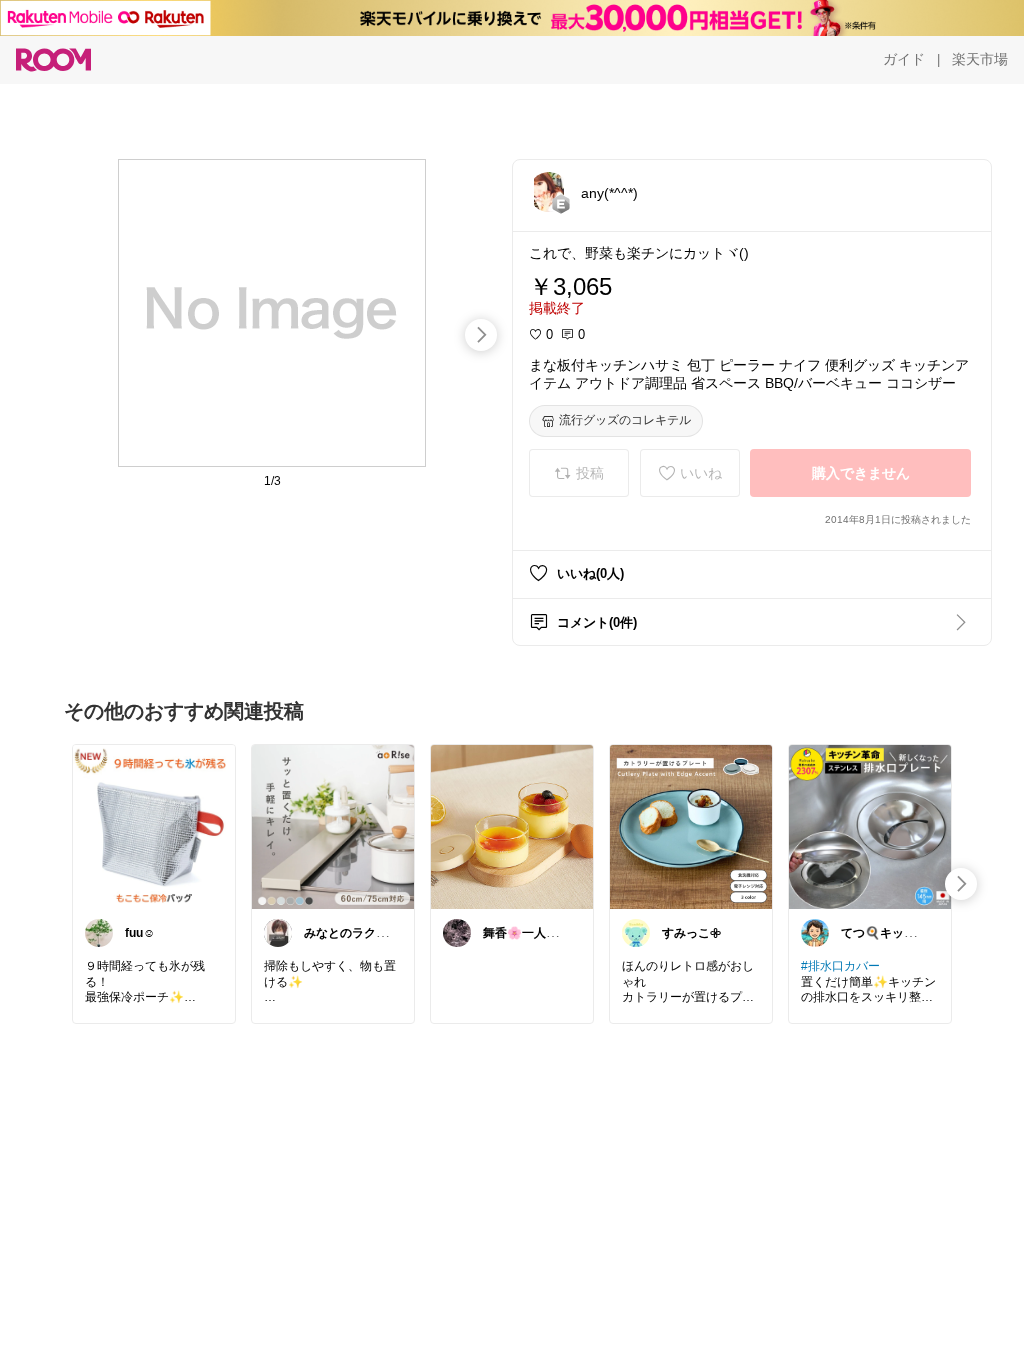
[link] (154, 826)
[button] (549, 192)
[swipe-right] (481, 335)
